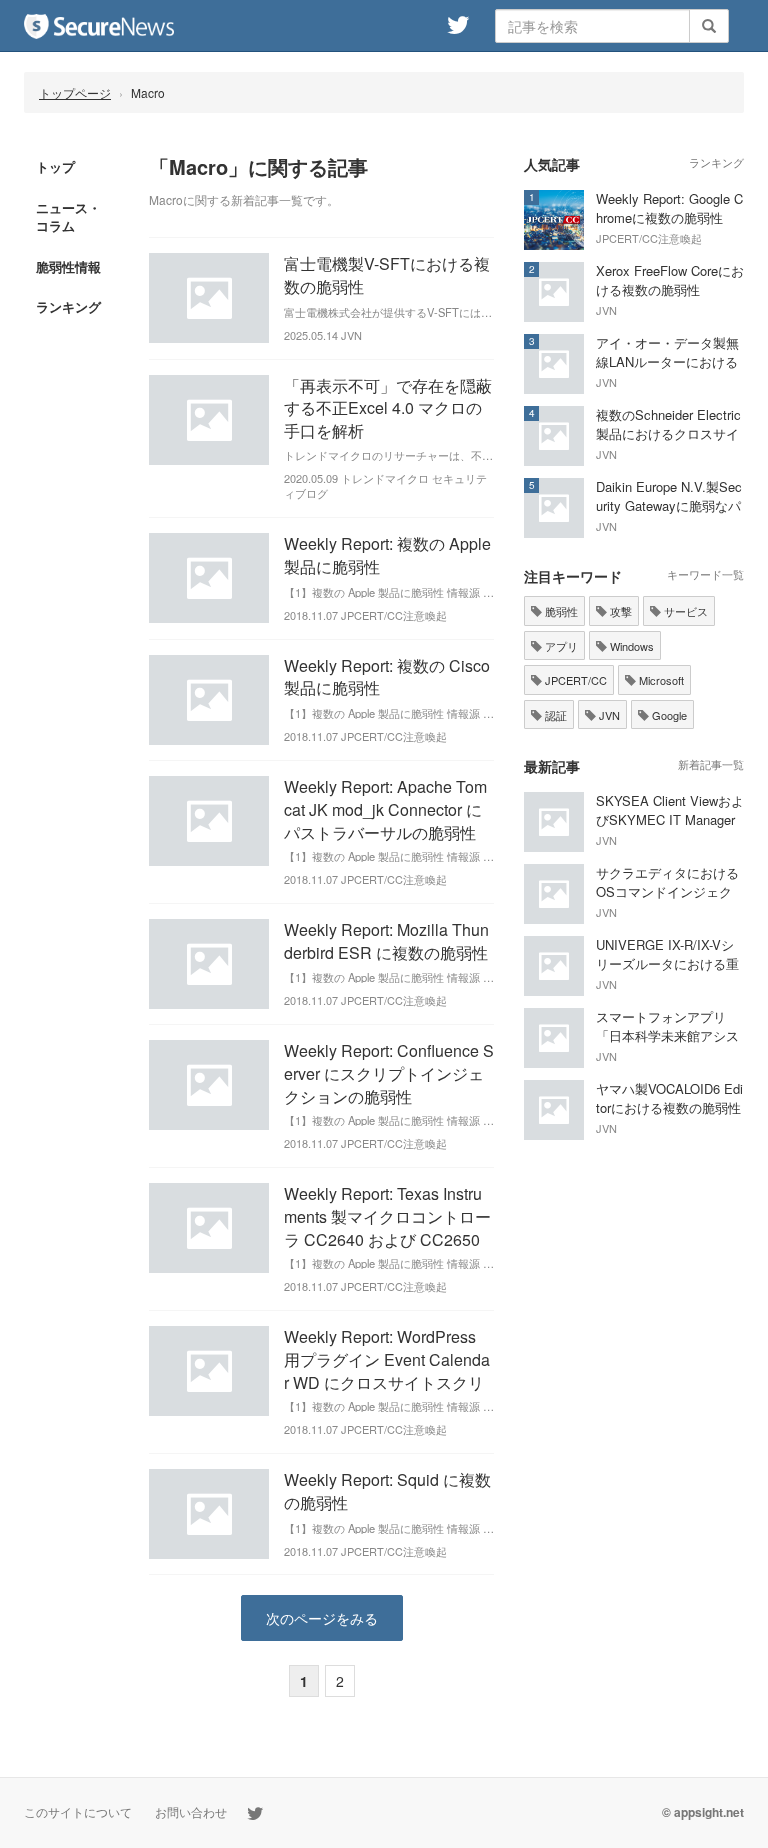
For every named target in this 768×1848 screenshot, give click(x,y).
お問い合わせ (191, 1811)
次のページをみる (322, 1618)
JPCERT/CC (574, 680)
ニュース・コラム (68, 217)
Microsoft (660, 680)
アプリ (560, 646)
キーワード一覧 (705, 574)
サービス (684, 611)
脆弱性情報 (68, 266)
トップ (55, 166)
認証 (554, 715)
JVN (608, 715)
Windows (630, 646)
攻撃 (619, 611)
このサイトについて (78, 1811)
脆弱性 (560, 611)
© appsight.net (703, 1812)
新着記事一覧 (711, 764)
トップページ (75, 92)
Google (668, 715)
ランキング (68, 306)
